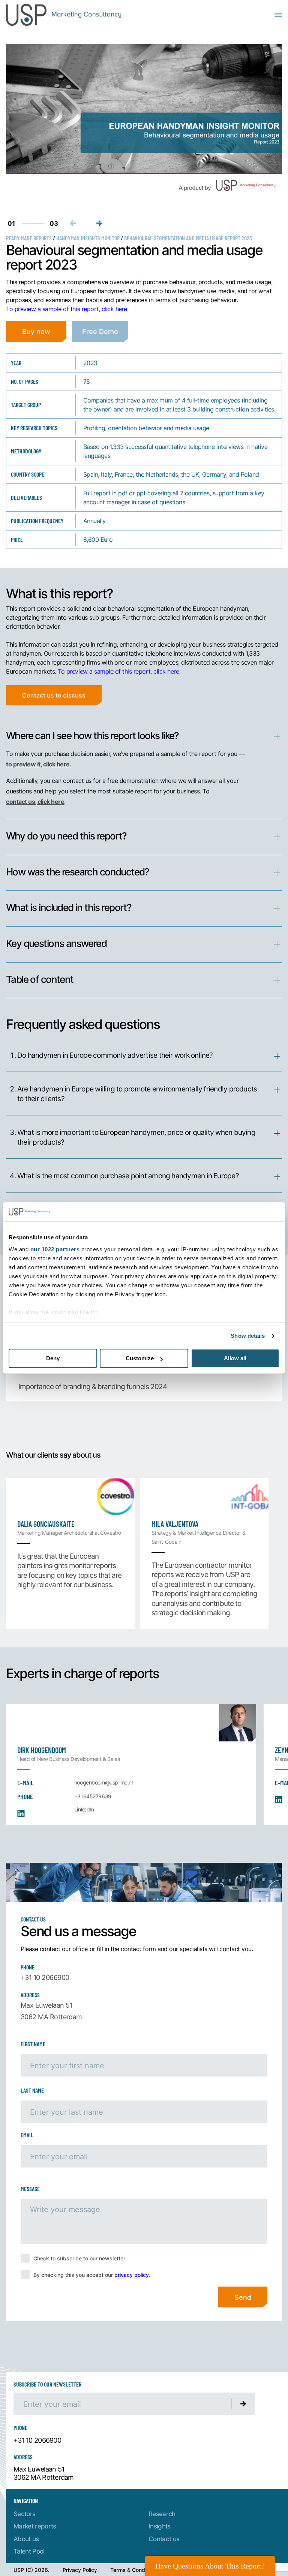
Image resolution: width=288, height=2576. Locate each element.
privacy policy (132, 2275)
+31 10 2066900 (45, 1977)
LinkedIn (84, 1809)
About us (26, 2539)
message (30, 2189)
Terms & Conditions (134, 2570)
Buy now (36, 331)
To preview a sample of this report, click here (67, 309)
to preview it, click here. (39, 764)
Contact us (164, 2539)
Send (243, 2297)
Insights (160, 2526)
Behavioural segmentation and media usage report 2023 (188, 238)
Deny (53, 1359)
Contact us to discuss (54, 695)
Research (162, 2514)
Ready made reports (29, 238)
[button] (99, 223)
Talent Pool (29, 2551)
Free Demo (100, 331)
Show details (248, 1336)
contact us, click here (35, 801)
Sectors (24, 2514)
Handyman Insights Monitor (88, 238)
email (27, 2135)
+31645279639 (93, 1796)
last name (32, 2090)
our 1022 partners (55, 1249)
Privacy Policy (80, 2570)
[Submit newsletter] (243, 2404)
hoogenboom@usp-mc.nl (103, 1782)
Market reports (35, 2526)
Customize (140, 1359)
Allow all (235, 1359)
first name (33, 2044)
